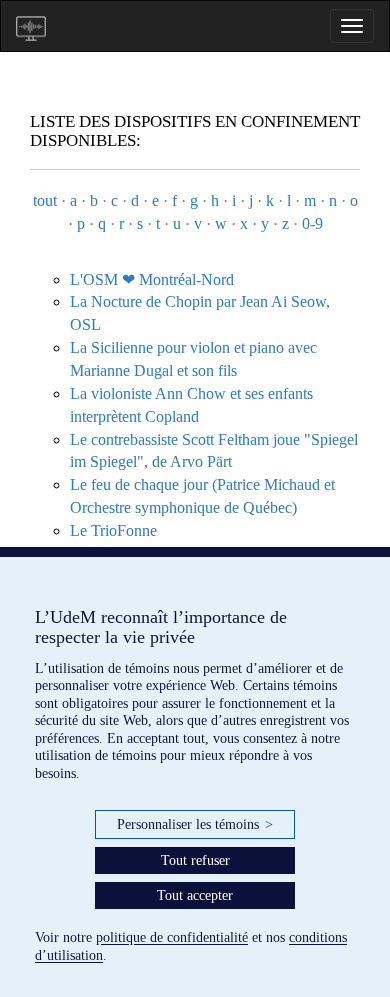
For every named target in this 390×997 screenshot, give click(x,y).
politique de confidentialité (172, 937)
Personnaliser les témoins (195, 824)
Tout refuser (195, 860)
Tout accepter (195, 895)
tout (45, 200)
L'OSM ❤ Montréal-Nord (152, 279)
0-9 (312, 223)
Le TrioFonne (113, 530)
